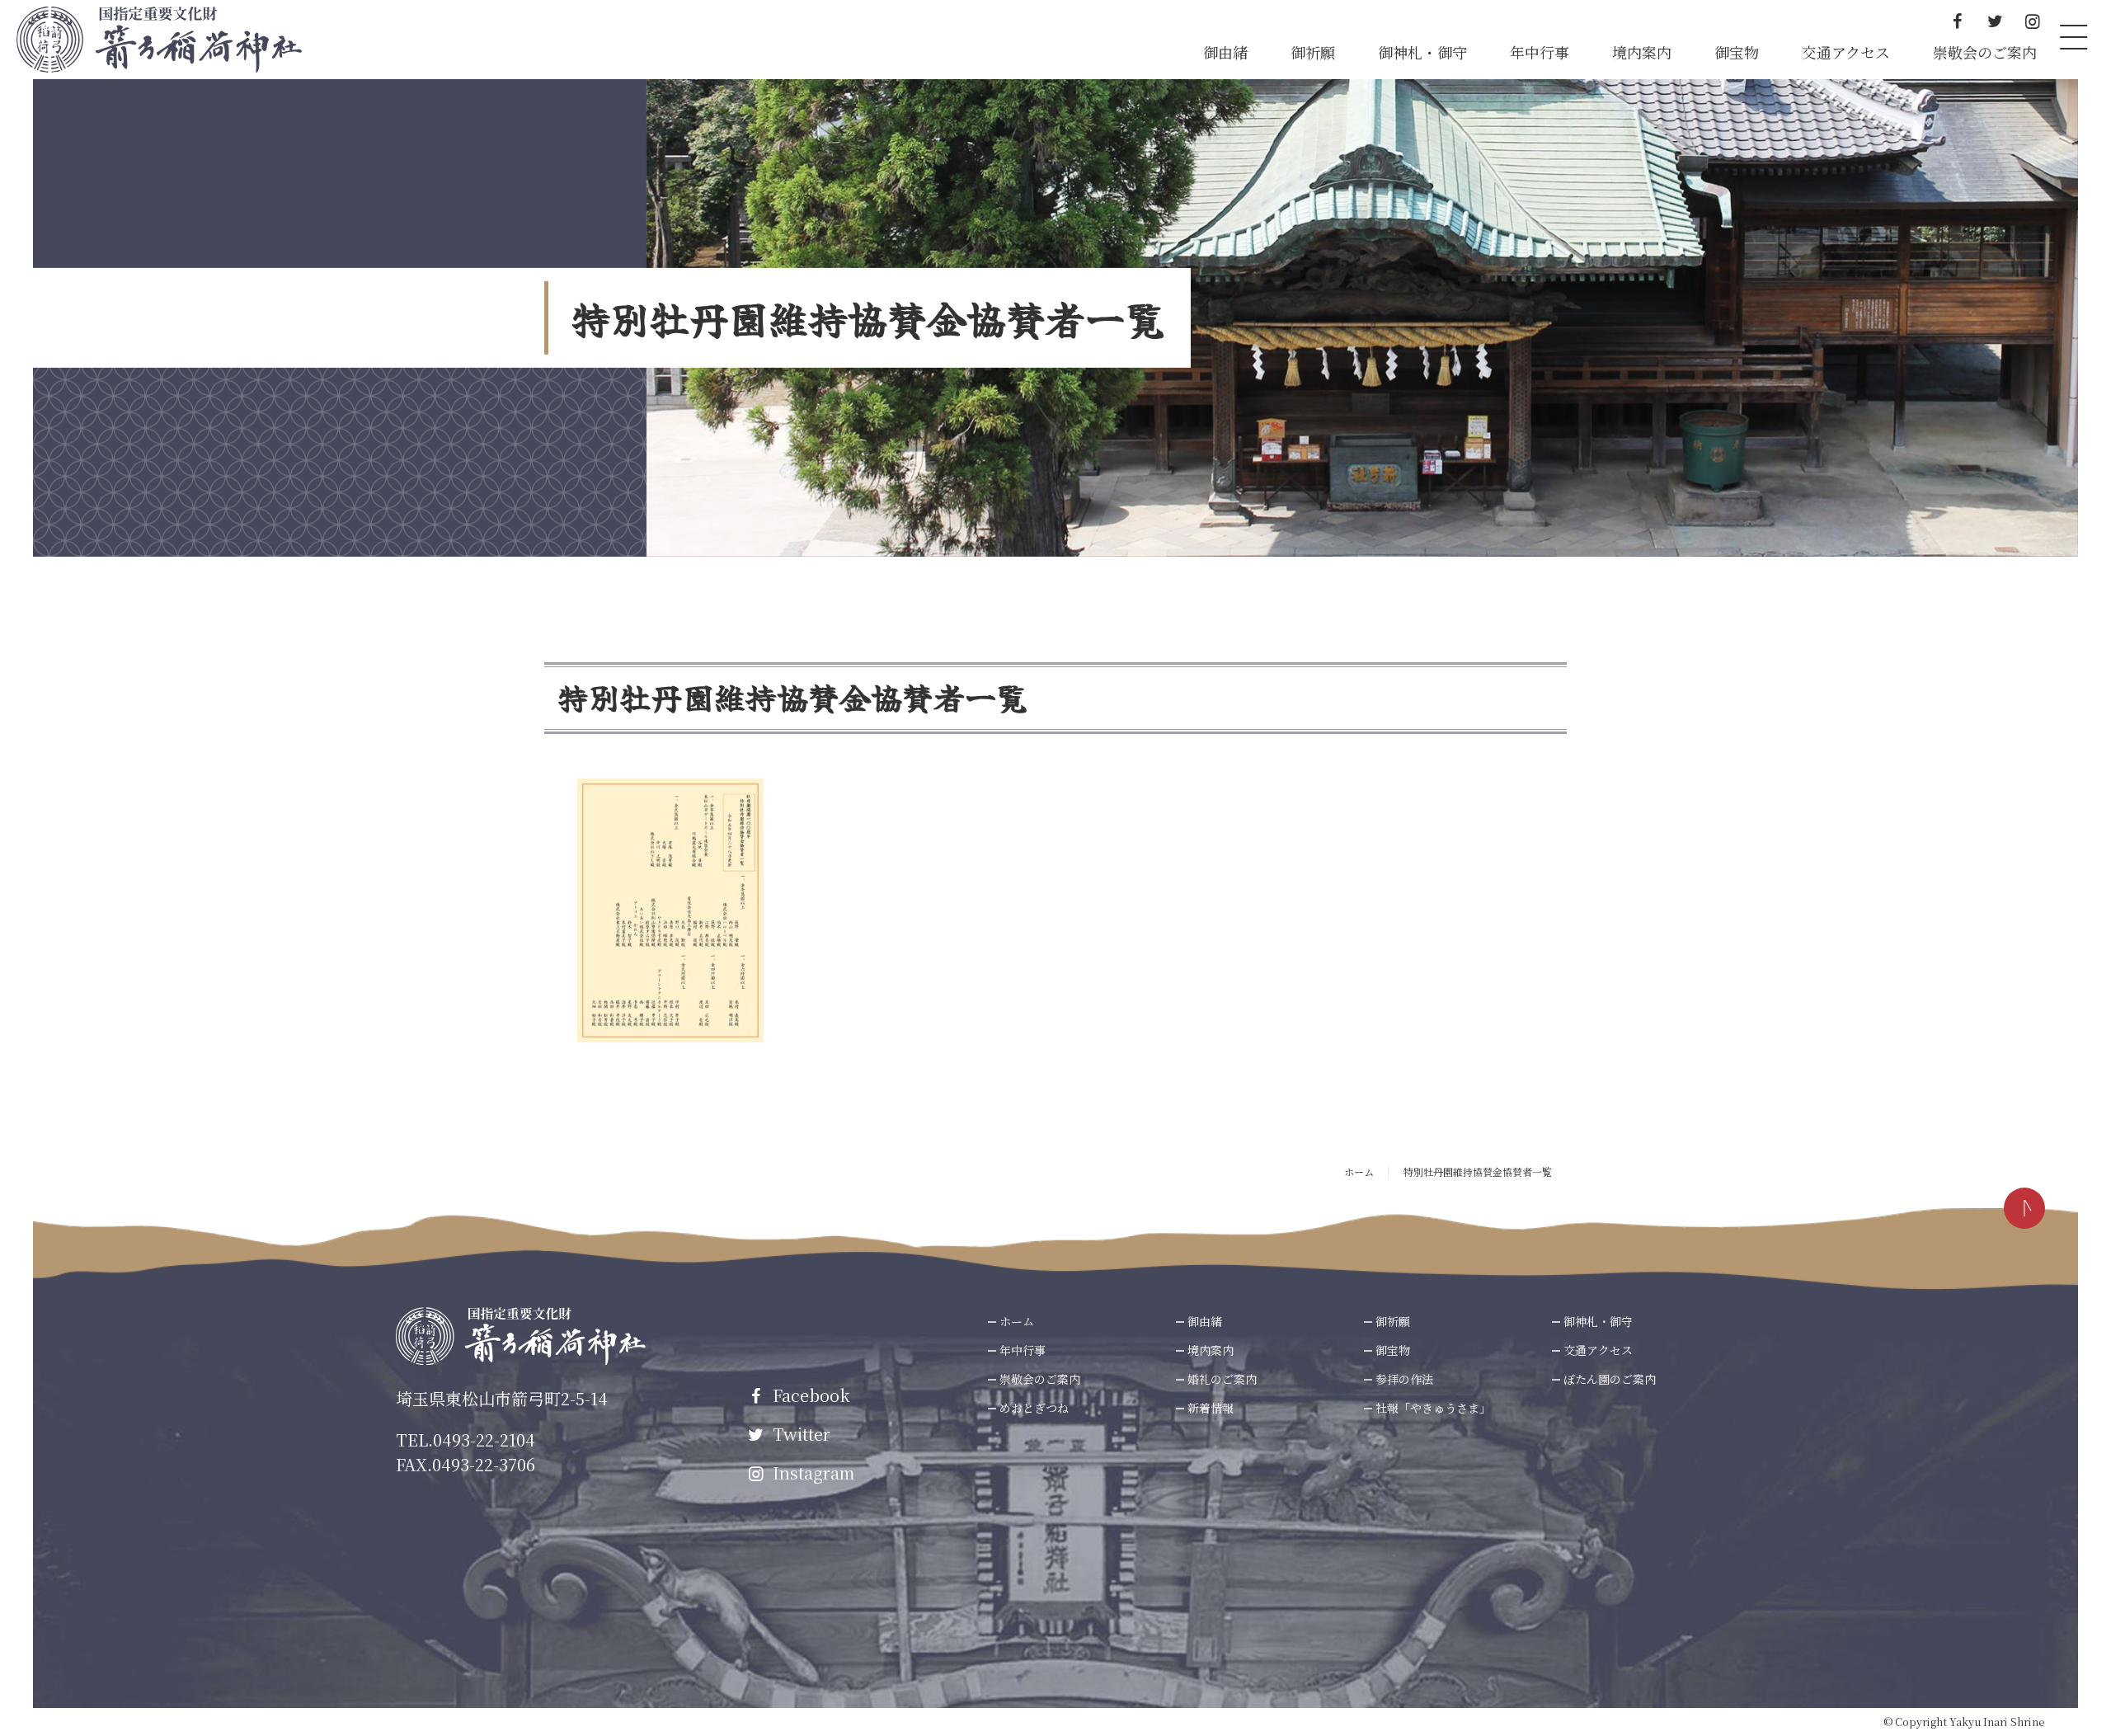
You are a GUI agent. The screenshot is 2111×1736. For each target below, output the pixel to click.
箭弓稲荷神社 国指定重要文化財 (159, 40)
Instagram (811, 1473)
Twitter (799, 1434)
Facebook (809, 1395)
